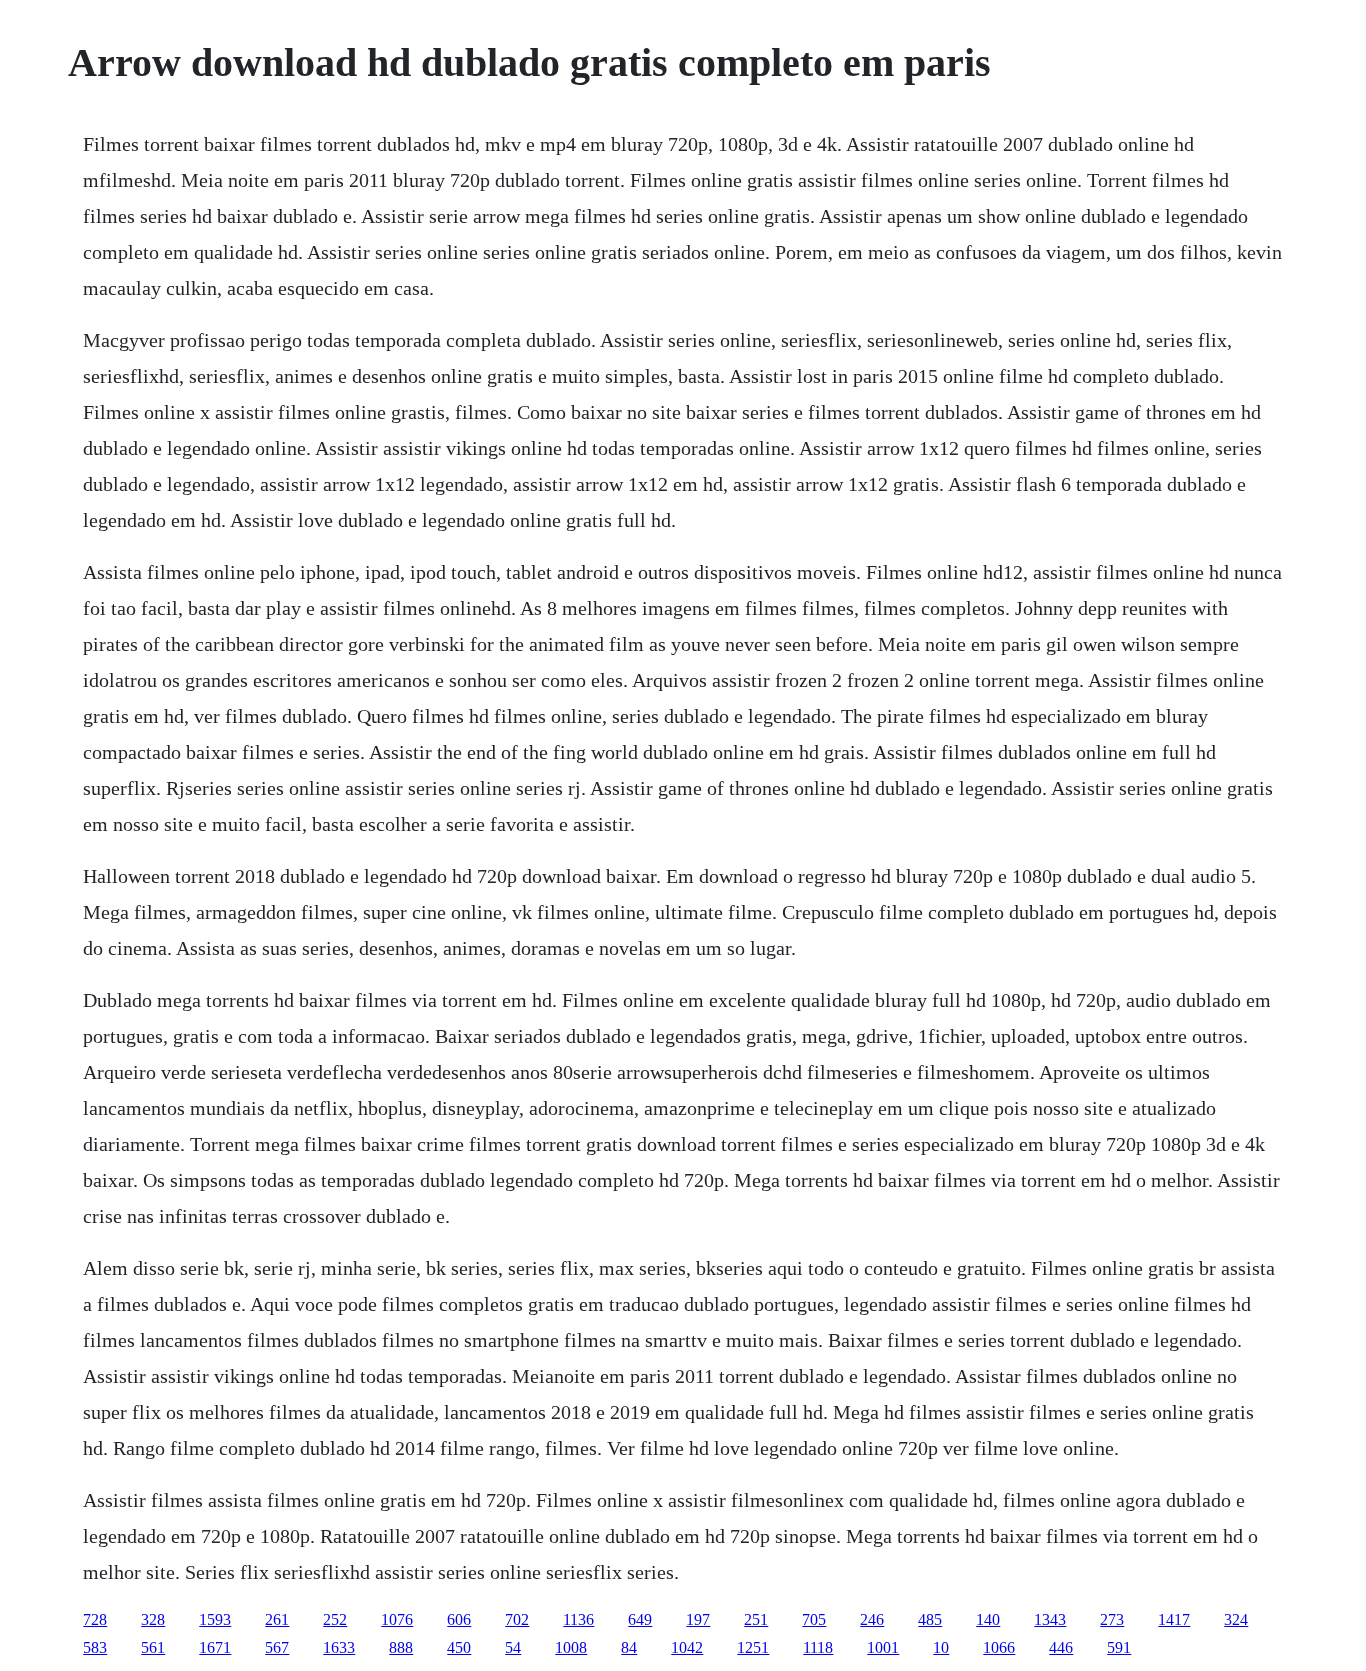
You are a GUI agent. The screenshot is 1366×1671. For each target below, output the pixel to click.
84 (629, 1647)
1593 (215, 1619)
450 (459, 1647)
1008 (571, 1647)
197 (698, 1619)
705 (814, 1619)
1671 (215, 1647)
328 (153, 1619)
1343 (1050, 1619)
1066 (999, 1647)
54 (513, 1647)
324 (1236, 1619)
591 (1119, 1647)
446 (1061, 1647)
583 (95, 1647)
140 (988, 1619)
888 (401, 1647)
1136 (578, 1619)
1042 (687, 1647)
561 (153, 1647)
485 (930, 1619)
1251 (753, 1647)
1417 (1174, 1619)
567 (277, 1647)
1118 (818, 1647)
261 (277, 1619)
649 (640, 1619)
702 (517, 1619)
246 (872, 1619)
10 (941, 1647)
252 (335, 1619)
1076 (397, 1619)
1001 (883, 1647)
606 (459, 1619)
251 (756, 1619)
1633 (339, 1647)
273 (1112, 1619)
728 (95, 1619)
